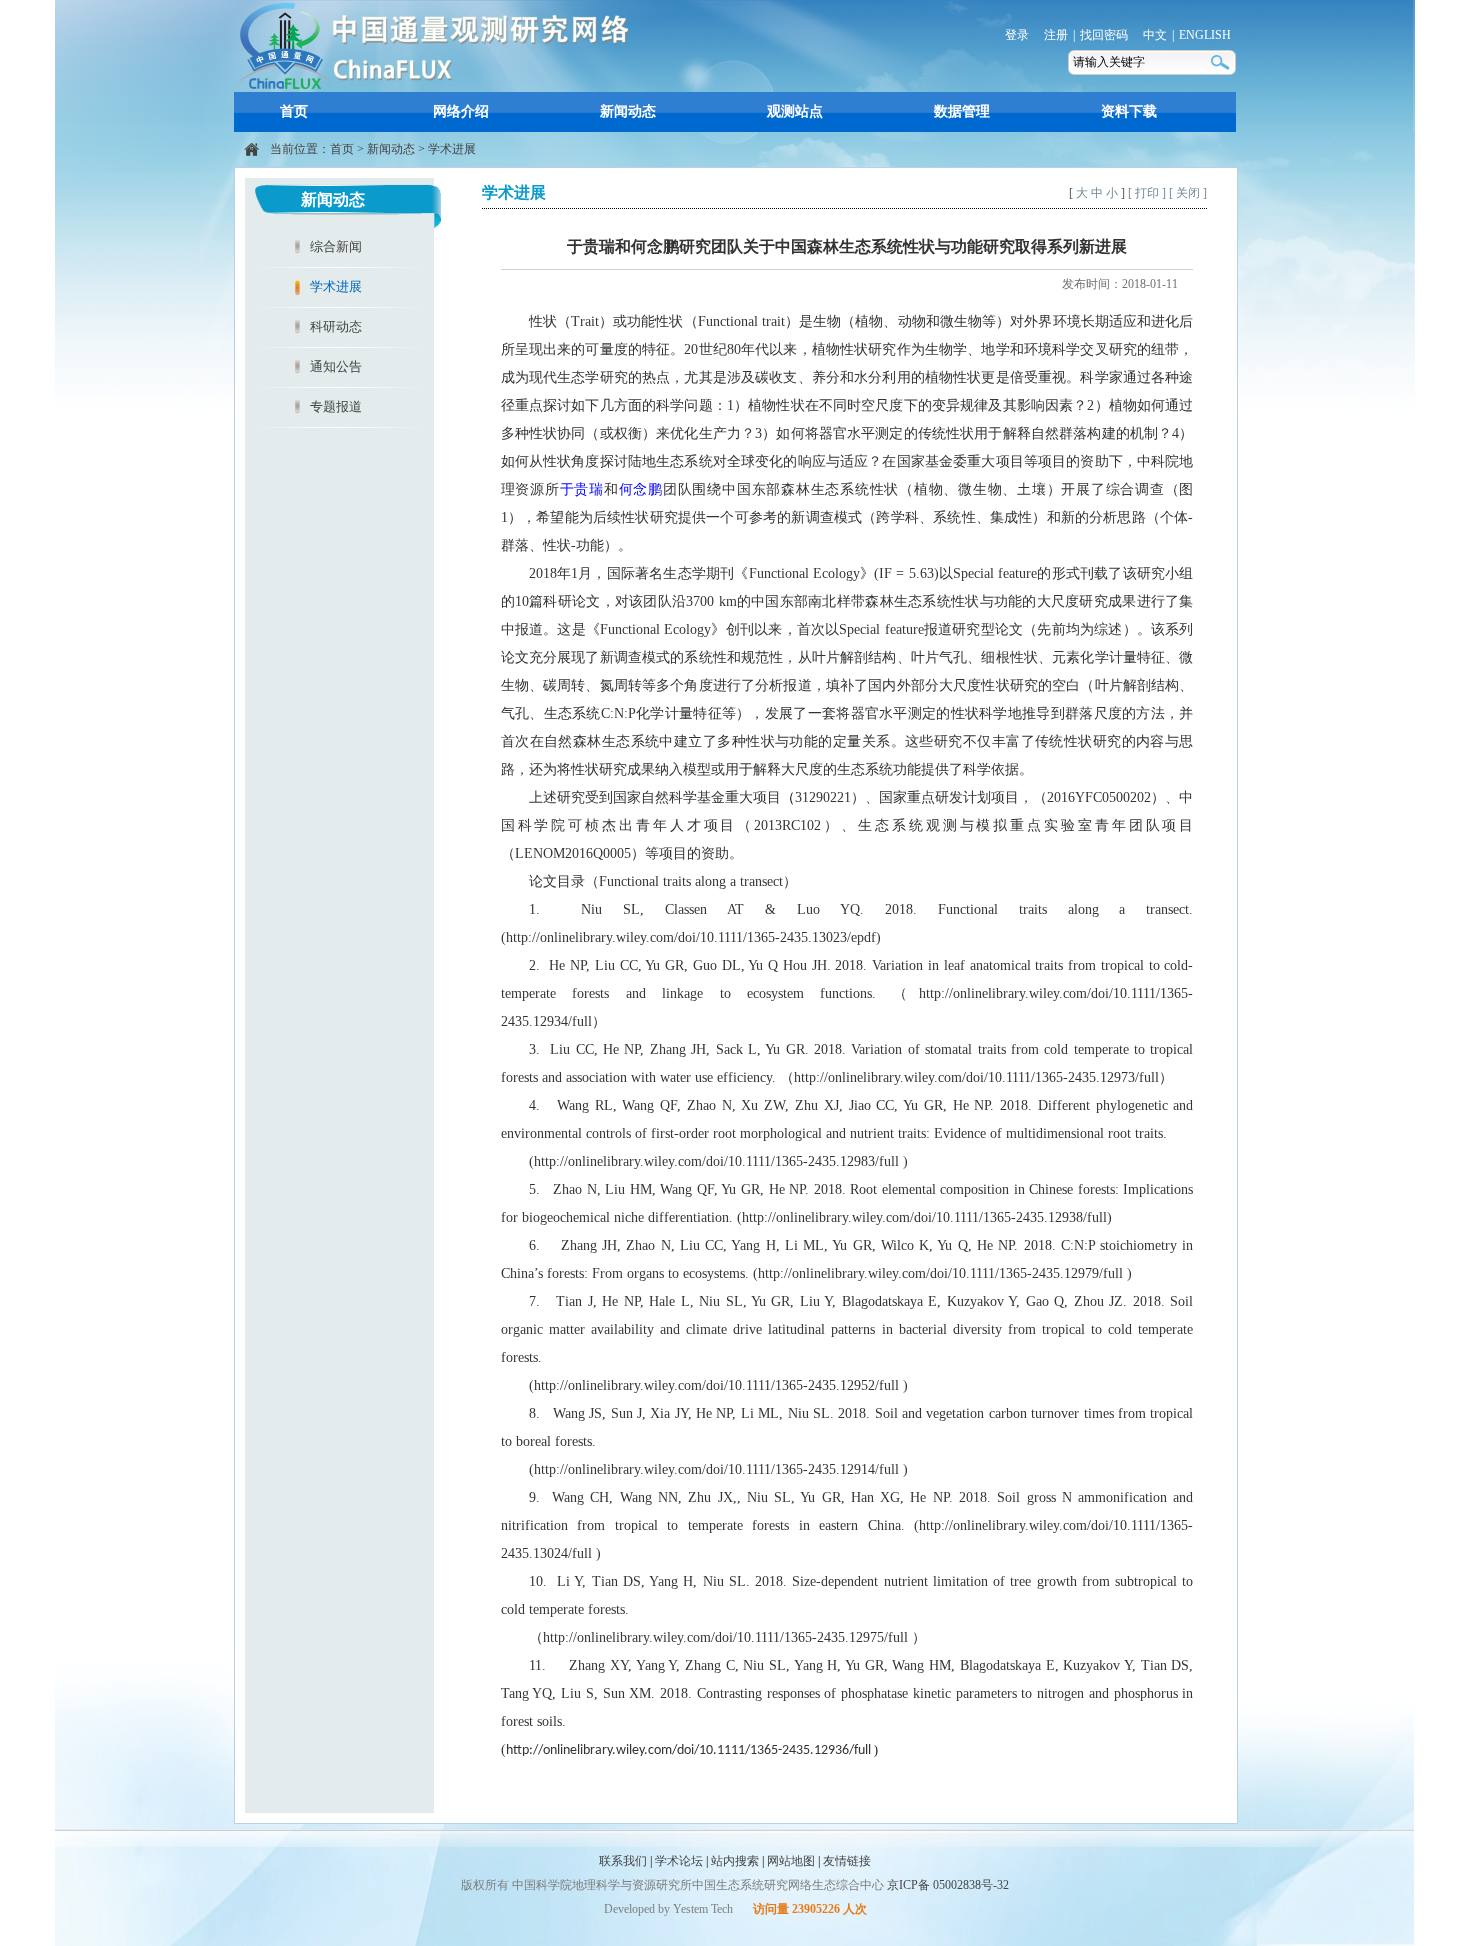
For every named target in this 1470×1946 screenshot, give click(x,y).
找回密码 (1104, 35)
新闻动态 (628, 111)
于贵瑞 (582, 489)
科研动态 (336, 326)
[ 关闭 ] (1188, 193)
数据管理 (962, 111)
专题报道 (336, 406)
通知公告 (336, 366)
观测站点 (795, 111)
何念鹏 (641, 489)
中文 (1155, 35)
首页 (294, 111)
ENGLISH (1205, 35)
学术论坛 (679, 1861)
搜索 (1222, 62)
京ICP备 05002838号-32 (948, 1885)
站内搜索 (735, 1861)
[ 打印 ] (1147, 193)
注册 (1056, 35)
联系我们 (623, 1861)
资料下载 (1129, 111)
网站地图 (791, 1861)
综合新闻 (336, 246)
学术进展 (452, 149)
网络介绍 (461, 111)
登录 (1017, 35)
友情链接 (847, 1861)
